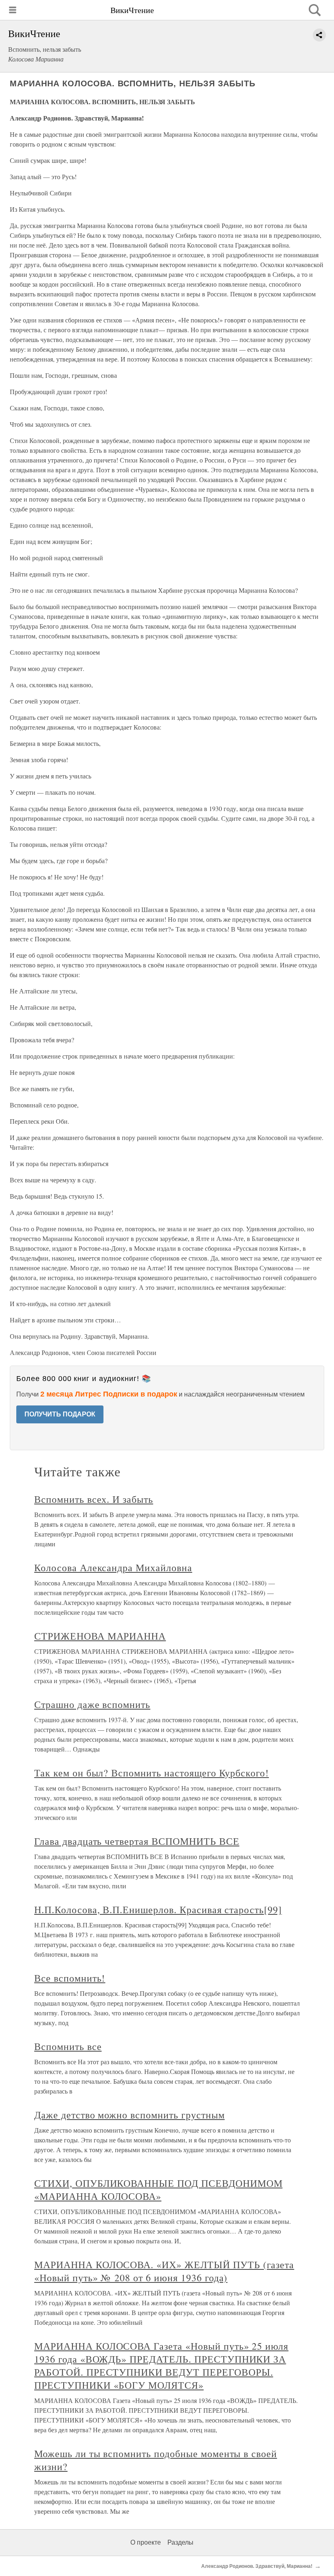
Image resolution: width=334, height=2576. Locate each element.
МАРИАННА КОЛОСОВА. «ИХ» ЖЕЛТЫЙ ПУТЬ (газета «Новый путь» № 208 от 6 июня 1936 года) (164, 2271)
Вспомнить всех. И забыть (94, 1499)
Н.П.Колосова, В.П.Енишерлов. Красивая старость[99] (158, 1910)
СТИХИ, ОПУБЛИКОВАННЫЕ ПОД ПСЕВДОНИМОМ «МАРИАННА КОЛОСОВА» (158, 2190)
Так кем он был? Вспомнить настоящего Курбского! (152, 1773)
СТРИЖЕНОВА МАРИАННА (100, 1636)
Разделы (180, 2542)
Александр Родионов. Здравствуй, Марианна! (257, 2566)
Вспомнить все (68, 2046)
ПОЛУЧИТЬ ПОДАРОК (60, 1414)
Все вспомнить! (70, 1978)
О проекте (146, 2542)
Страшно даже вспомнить (92, 1704)
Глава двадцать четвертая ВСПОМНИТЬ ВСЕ (137, 1841)
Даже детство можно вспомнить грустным (130, 2115)
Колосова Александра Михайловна (113, 1568)
